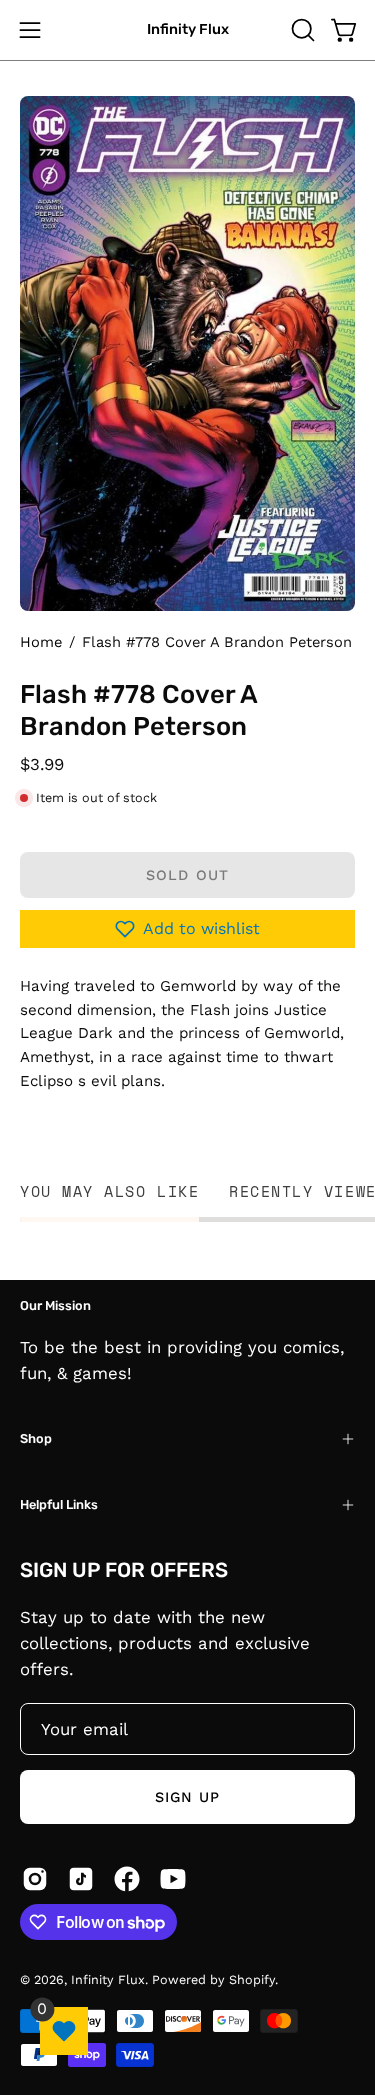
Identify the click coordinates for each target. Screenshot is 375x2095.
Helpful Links (59, 1504)
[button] (301, 30)
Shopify (252, 1979)
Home (41, 642)
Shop (36, 1438)
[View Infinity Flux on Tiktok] (81, 1879)
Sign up (188, 1797)
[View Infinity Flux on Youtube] (173, 1879)
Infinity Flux (188, 29)
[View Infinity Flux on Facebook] (127, 1879)
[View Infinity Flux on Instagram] (35, 1879)
